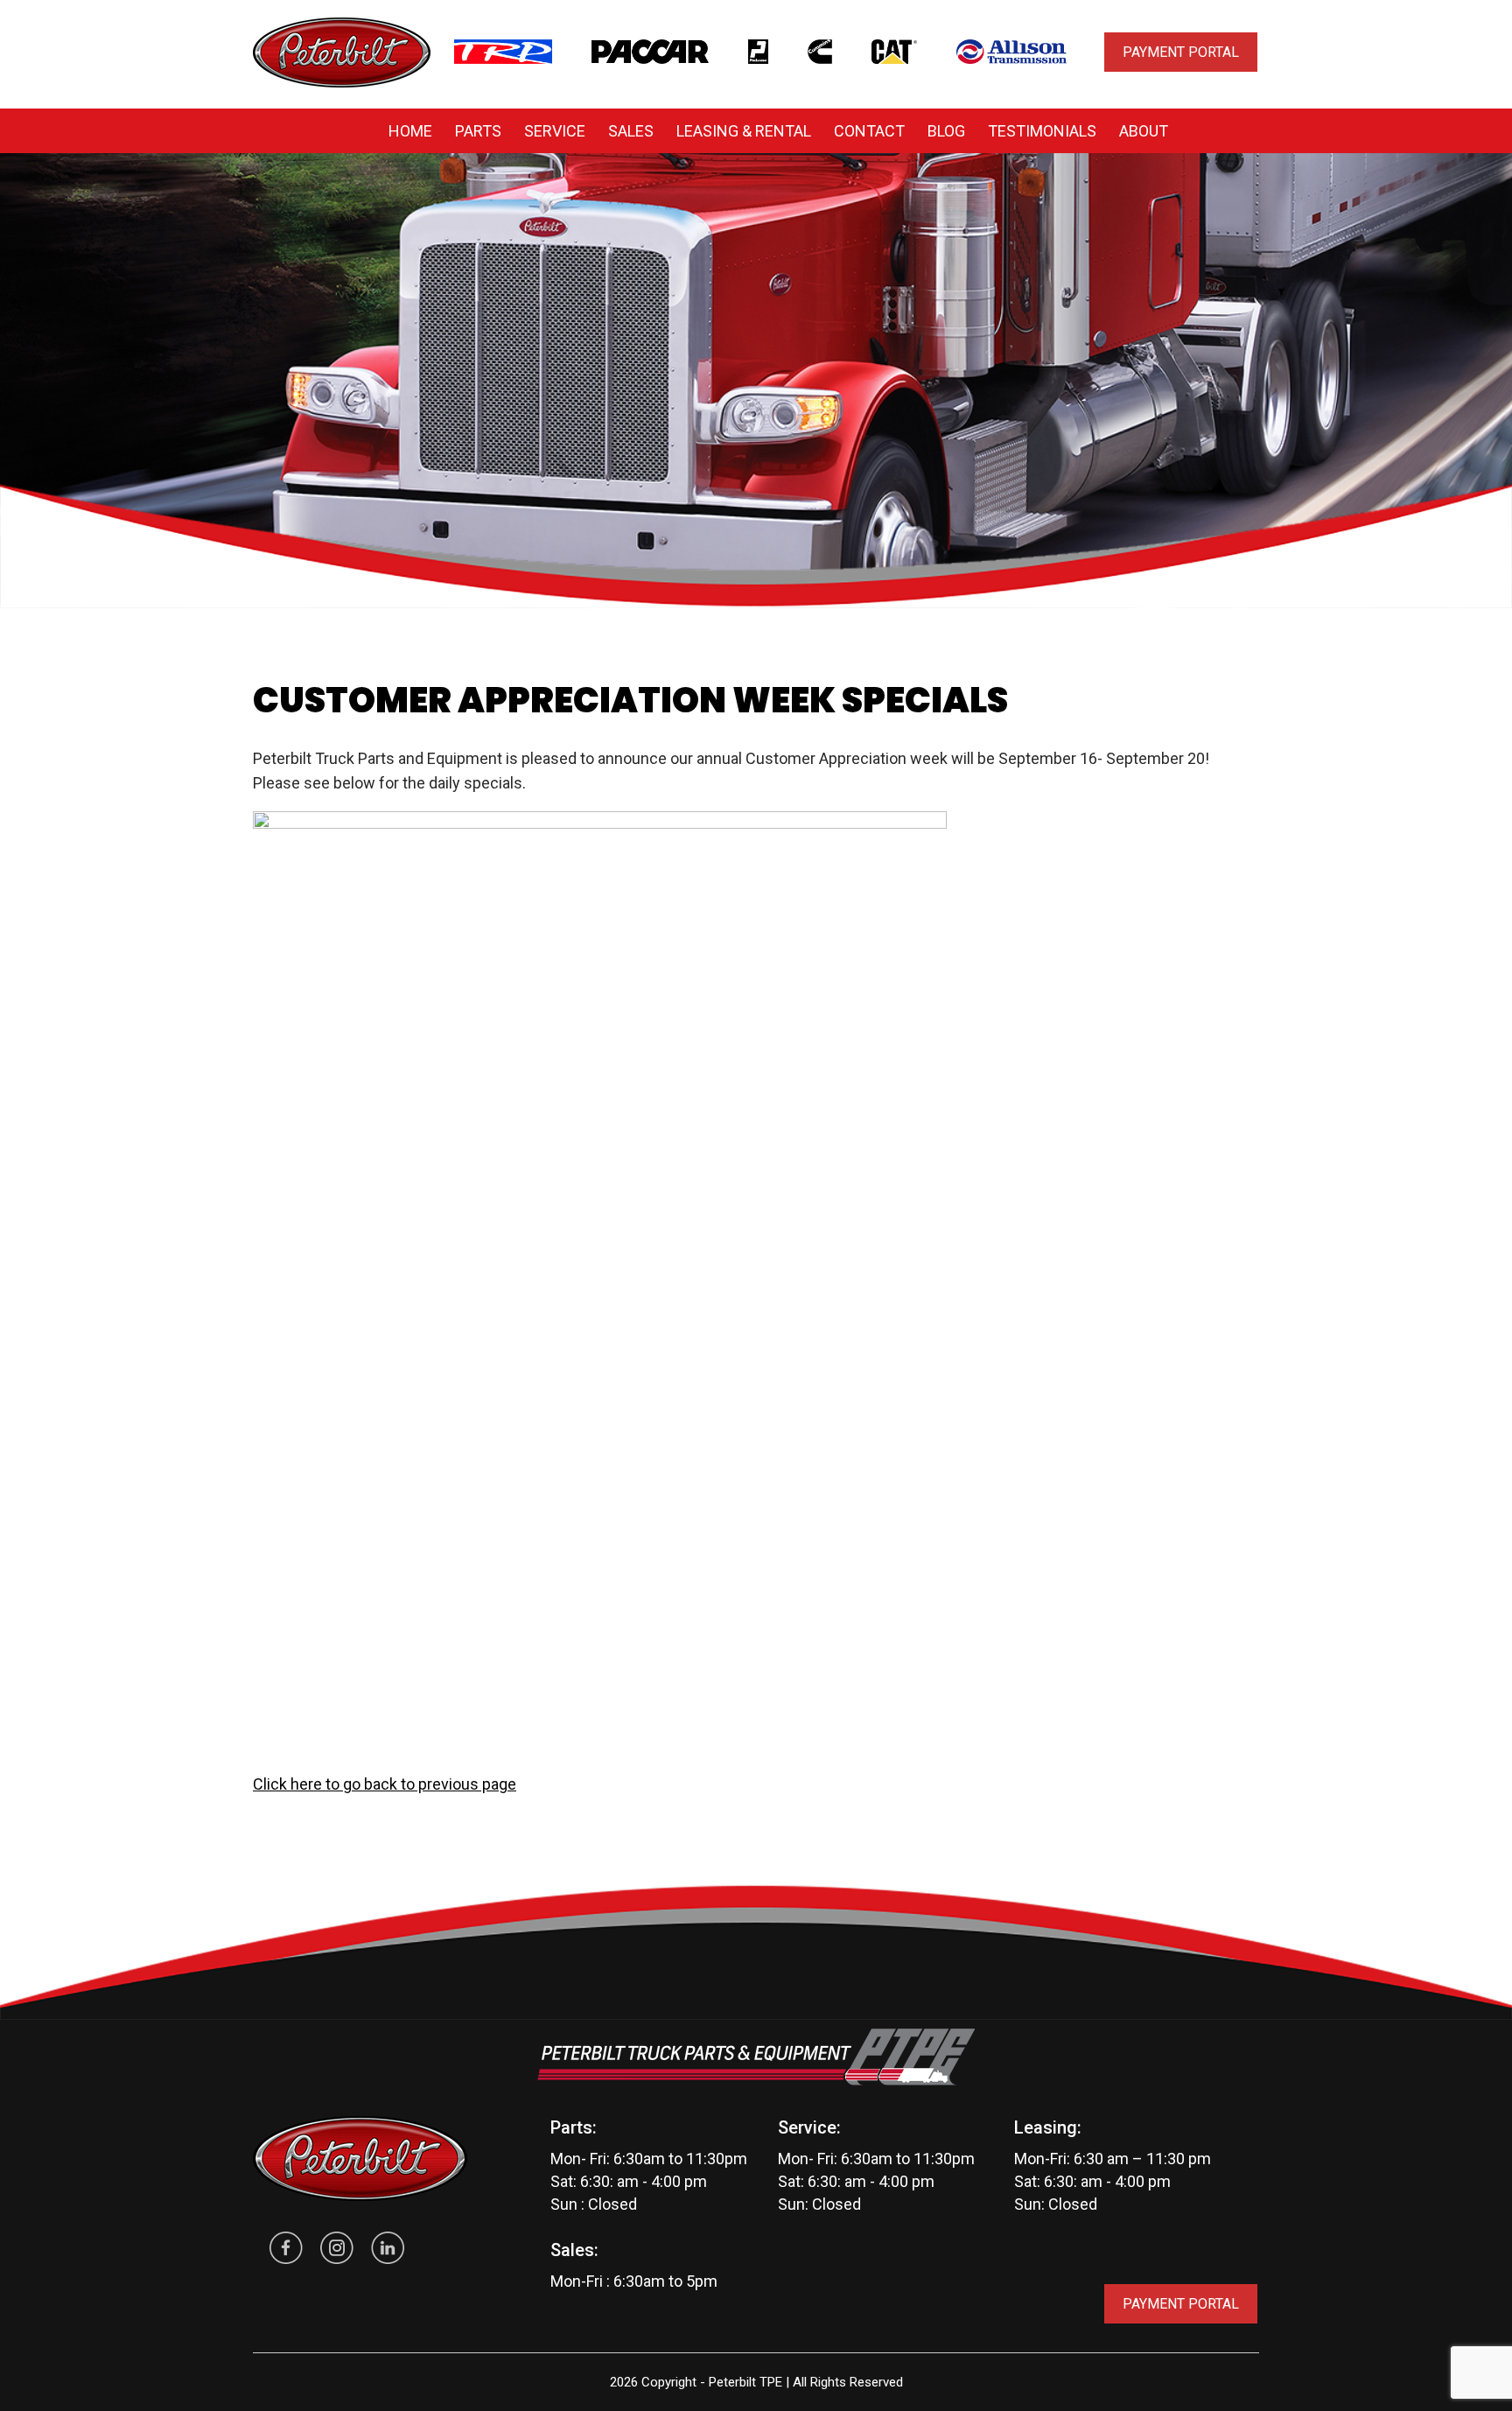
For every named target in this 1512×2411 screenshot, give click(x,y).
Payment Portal (1181, 52)
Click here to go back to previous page (385, 1784)
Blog (946, 131)
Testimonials (1042, 131)
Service (555, 131)
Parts (478, 131)
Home (410, 131)
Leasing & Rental (744, 131)
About (1144, 131)
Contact (869, 131)
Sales (631, 131)
